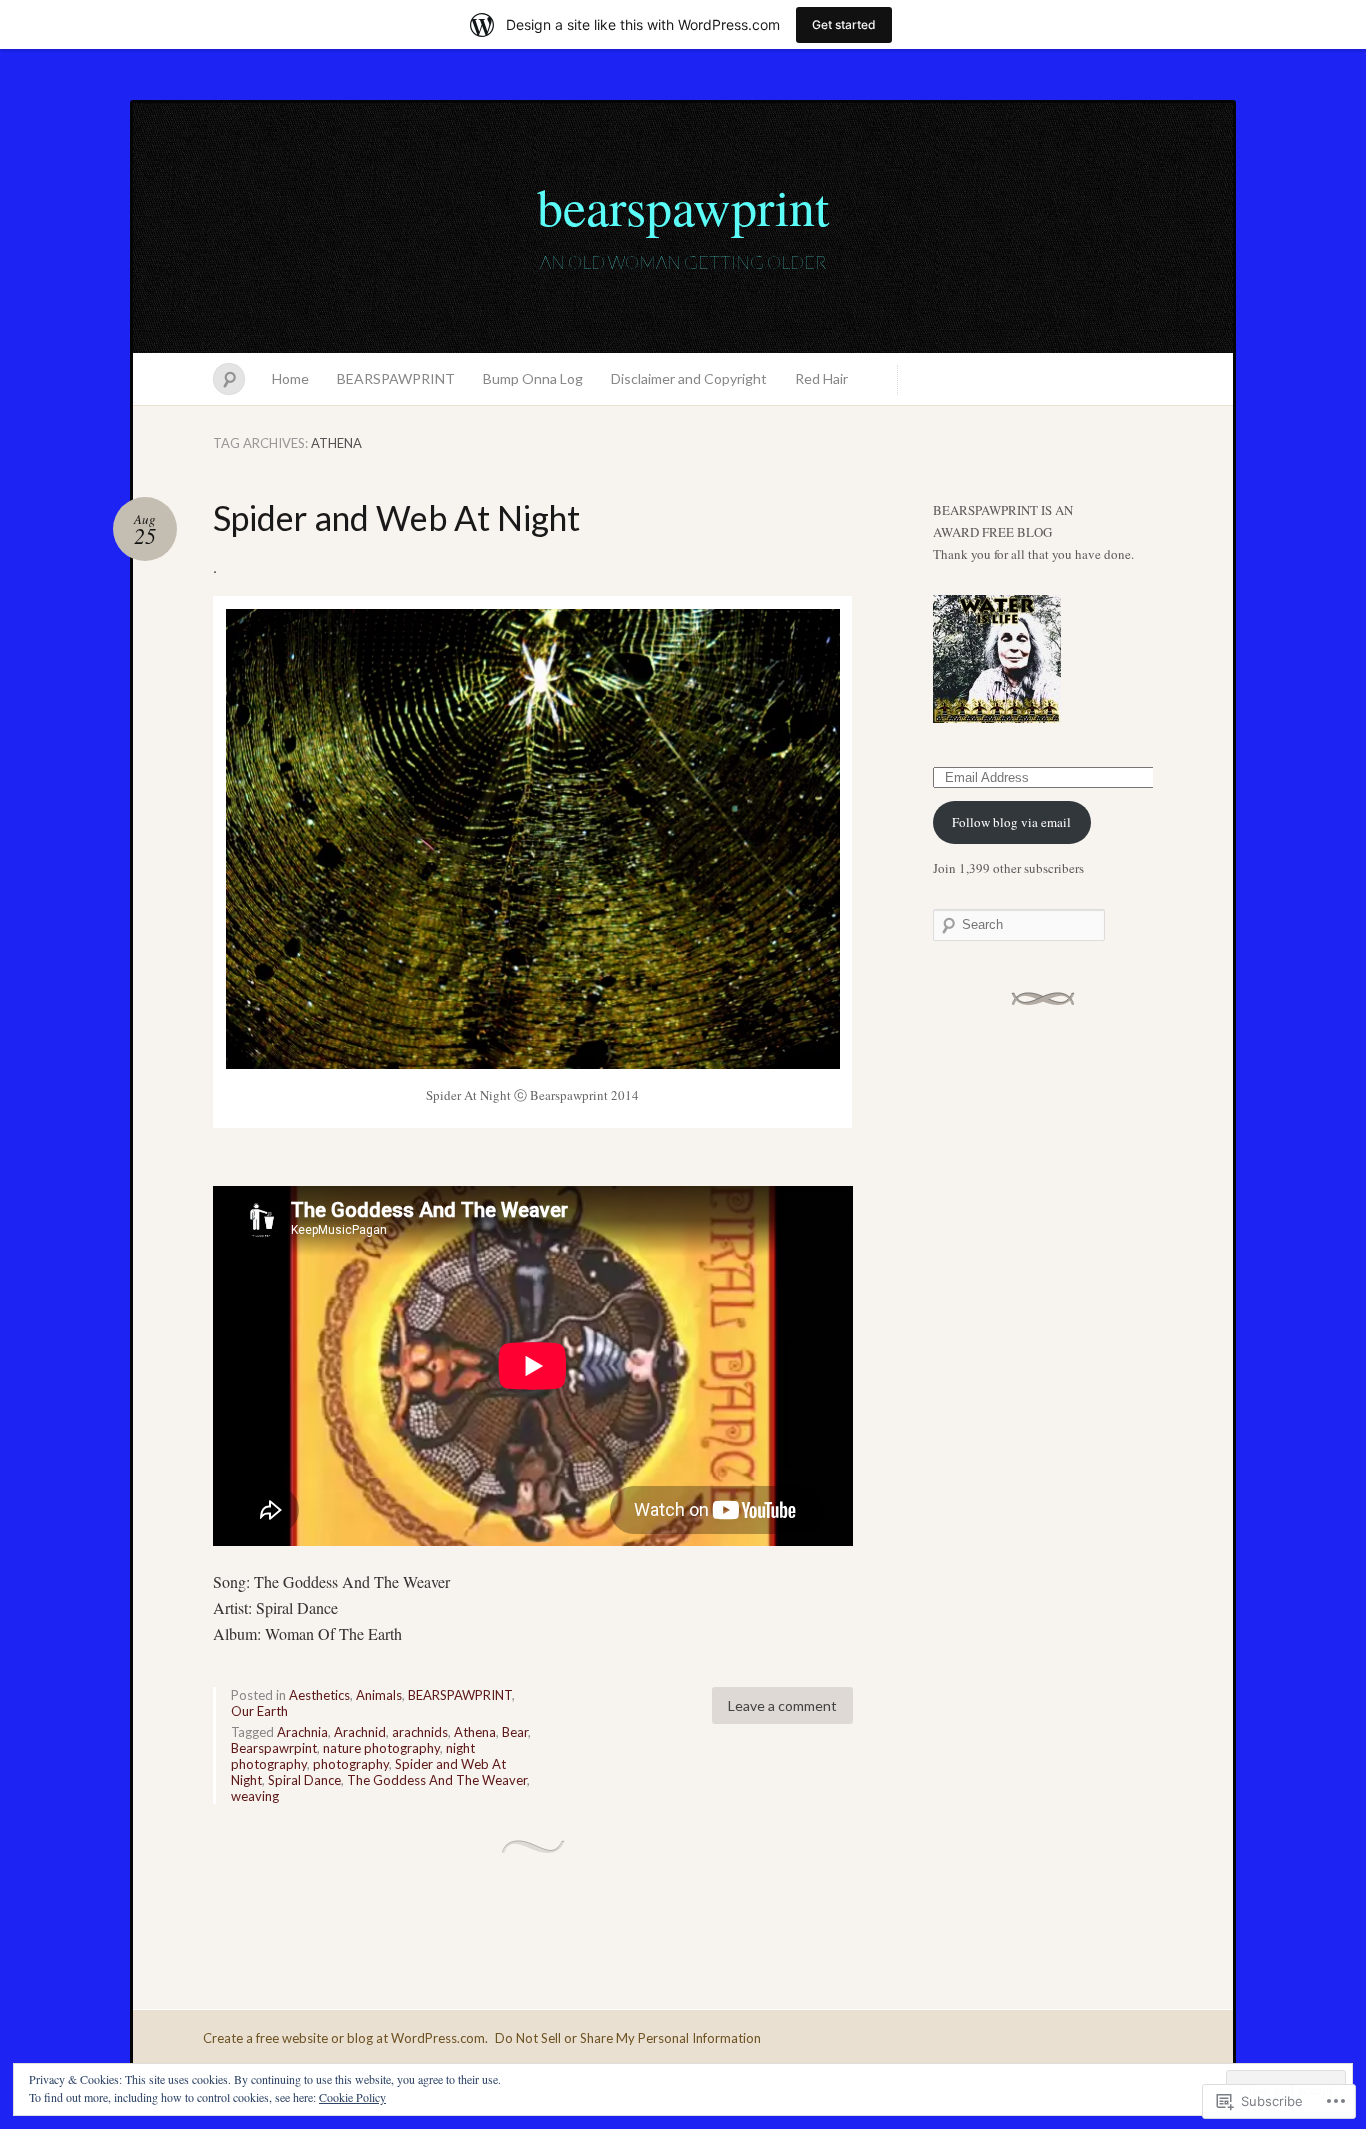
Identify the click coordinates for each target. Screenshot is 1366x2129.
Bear (515, 1732)
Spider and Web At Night (396, 517)
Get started (844, 24)
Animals (379, 1695)
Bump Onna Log (533, 378)
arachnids (420, 1732)
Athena (475, 1732)
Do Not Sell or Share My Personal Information (628, 2038)
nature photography (381, 1748)
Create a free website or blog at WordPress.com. (345, 2038)
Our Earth (259, 1711)
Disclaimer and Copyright (689, 378)
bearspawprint (683, 206)
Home (290, 378)
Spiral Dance (304, 1780)
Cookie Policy (352, 2097)
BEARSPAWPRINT (396, 378)
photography (351, 1764)
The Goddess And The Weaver (437, 1780)
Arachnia (302, 1732)
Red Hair (821, 378)
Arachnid (360, 1732)
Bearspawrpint (274, 1748)
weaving (255, 1796)
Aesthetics (319, 1695)
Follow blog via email (1011, 822)
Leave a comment (782, 1705)
